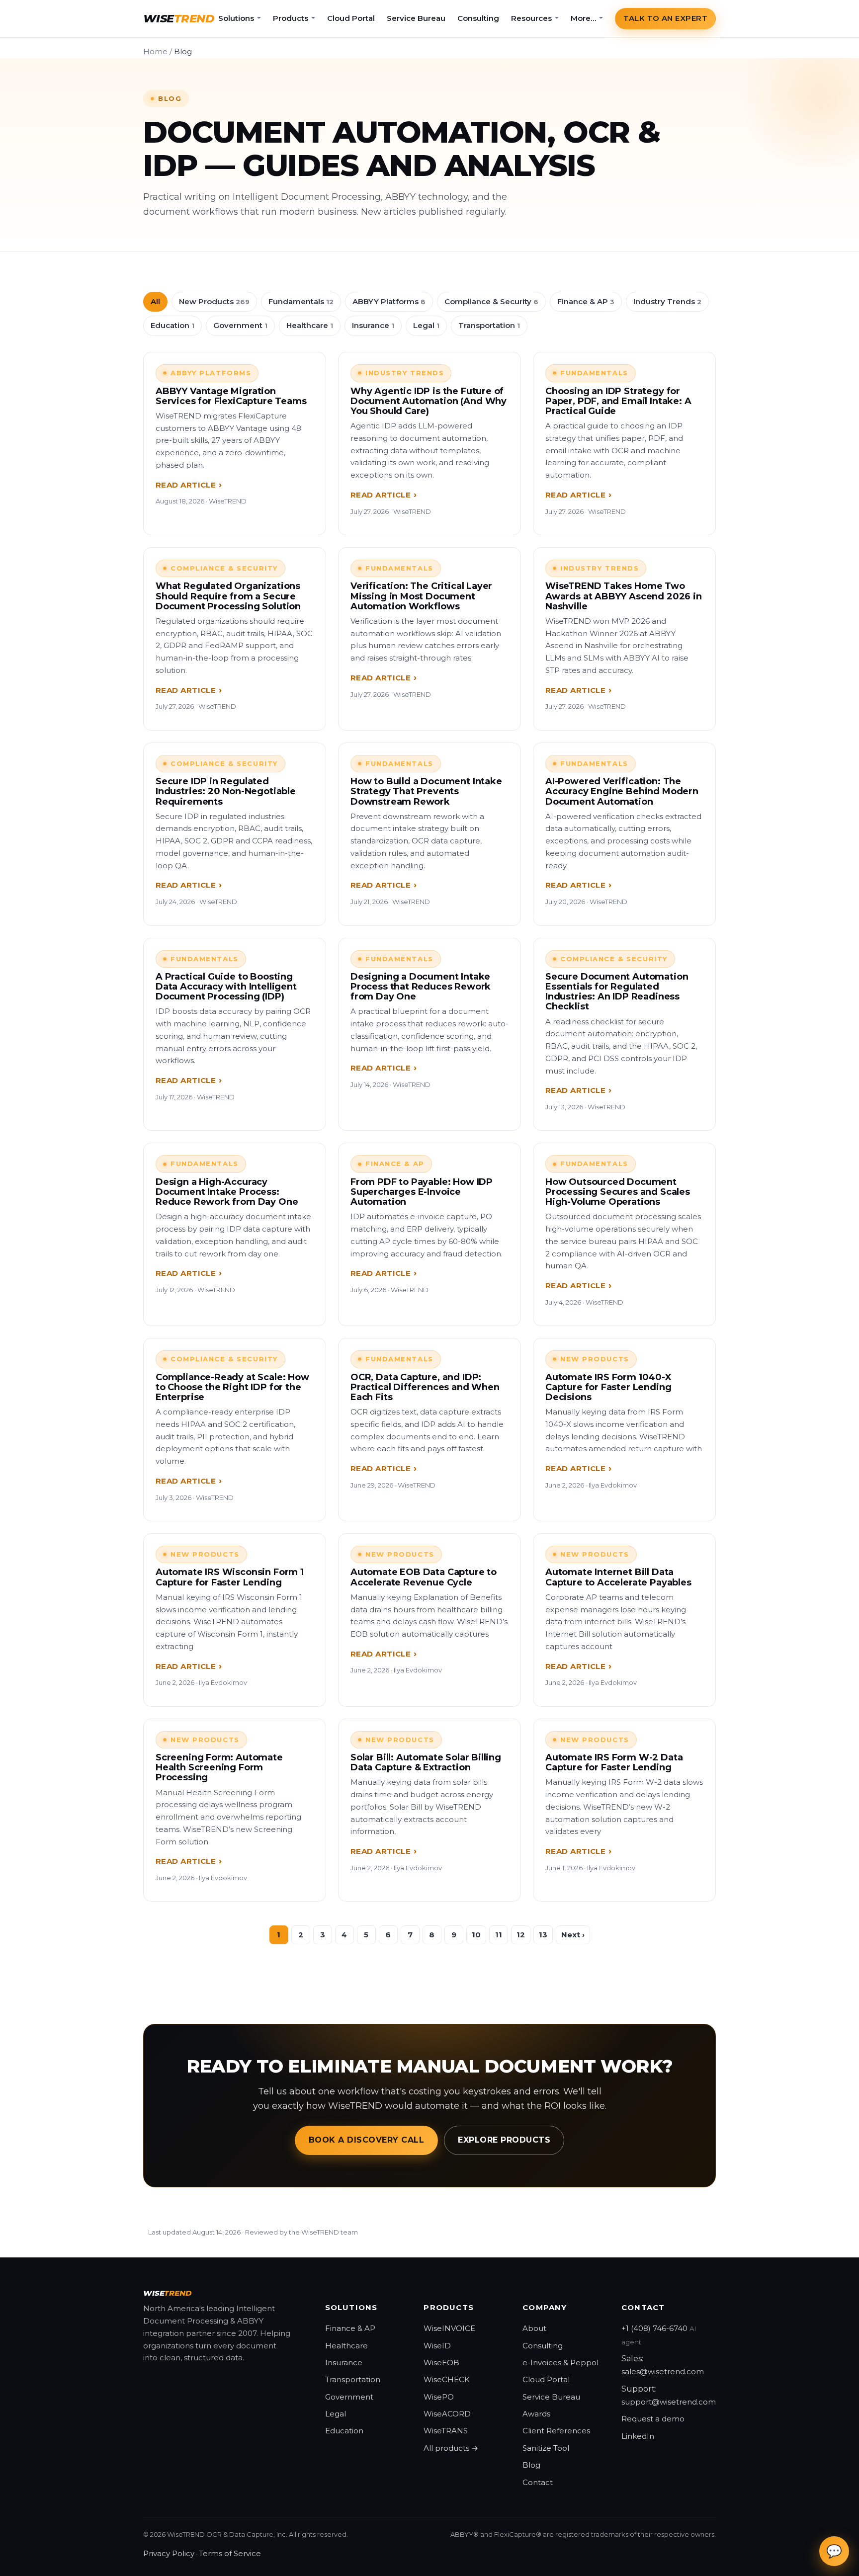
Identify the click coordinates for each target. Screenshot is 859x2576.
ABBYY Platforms (389, 301)
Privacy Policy (169, 2553)
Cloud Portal (351, 18)
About (534, 2328)
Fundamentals (301, 301)
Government (240, 325)
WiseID (437, 2346)
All (155, 301)
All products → (451, 2448)
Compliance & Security (491, 301)
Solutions (236, 18)
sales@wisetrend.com (663, 2371)
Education (172, 325)
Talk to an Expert (665, 18)
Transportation (489, 325)
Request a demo (653, 2419)
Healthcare (310, 325)
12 (521, 1935)
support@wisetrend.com (669, 2402)
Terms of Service (230, 2553)
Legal (426, 325)
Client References (556, 2431)
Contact (538, 2482)
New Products (214, 301)
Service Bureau (416, 18)
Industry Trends (667, 301)
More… (583, 18)
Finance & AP (586, 301)
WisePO (439, 2397)
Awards (536, 2414)
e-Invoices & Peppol (560, 2363)
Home (155, 51)
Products (291, 18)
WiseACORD (447, 2414)
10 (476, 1935)
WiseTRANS (446, 2431)
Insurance (373, 325)
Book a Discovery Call (366, 2140)
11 (499, 1935)
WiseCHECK (447, 2379)
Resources (531, 18)
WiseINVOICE (449, 2328)
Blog (531, 2465)
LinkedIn (638, 2436)
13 (543, 1935)
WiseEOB (441, 2363)
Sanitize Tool (546, 2448)
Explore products (504, 2140)
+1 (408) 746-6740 (654, 2328)
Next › (573, 1935)
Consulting (478, 18)
